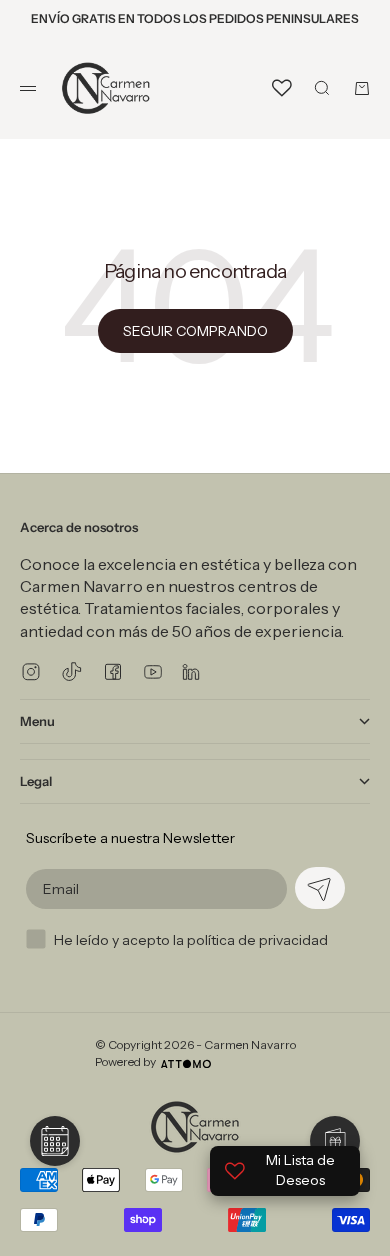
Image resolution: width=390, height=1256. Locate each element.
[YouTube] (153, 672)
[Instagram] (31, 671)
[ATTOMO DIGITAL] (186, 1064)
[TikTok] (72, 671)
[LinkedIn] (191, 671)
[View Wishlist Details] (282, 88)
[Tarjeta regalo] (335, 1141)
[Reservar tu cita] (55, 1141)
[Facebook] (113, 671)
